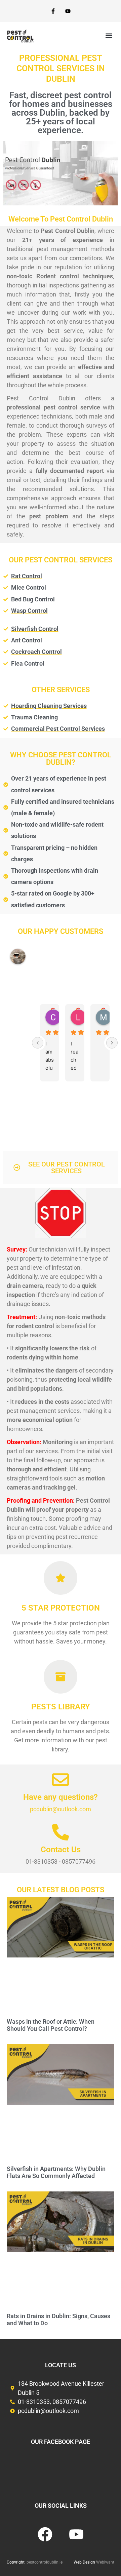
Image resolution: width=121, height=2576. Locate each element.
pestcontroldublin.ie (45, 2562)
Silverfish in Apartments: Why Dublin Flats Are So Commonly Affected (56, 2172)
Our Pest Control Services (61, 560)
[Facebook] (45, 2534)
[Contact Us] (61, 1832)
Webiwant (105, 2562)
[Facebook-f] (53, 11)
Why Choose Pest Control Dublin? (61, 759)
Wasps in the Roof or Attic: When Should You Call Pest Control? (51, 2025)
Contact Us (61, 1850)
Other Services (61, 690)
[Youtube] (68, 11)
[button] (109, 36)
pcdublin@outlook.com (61, 1809)
